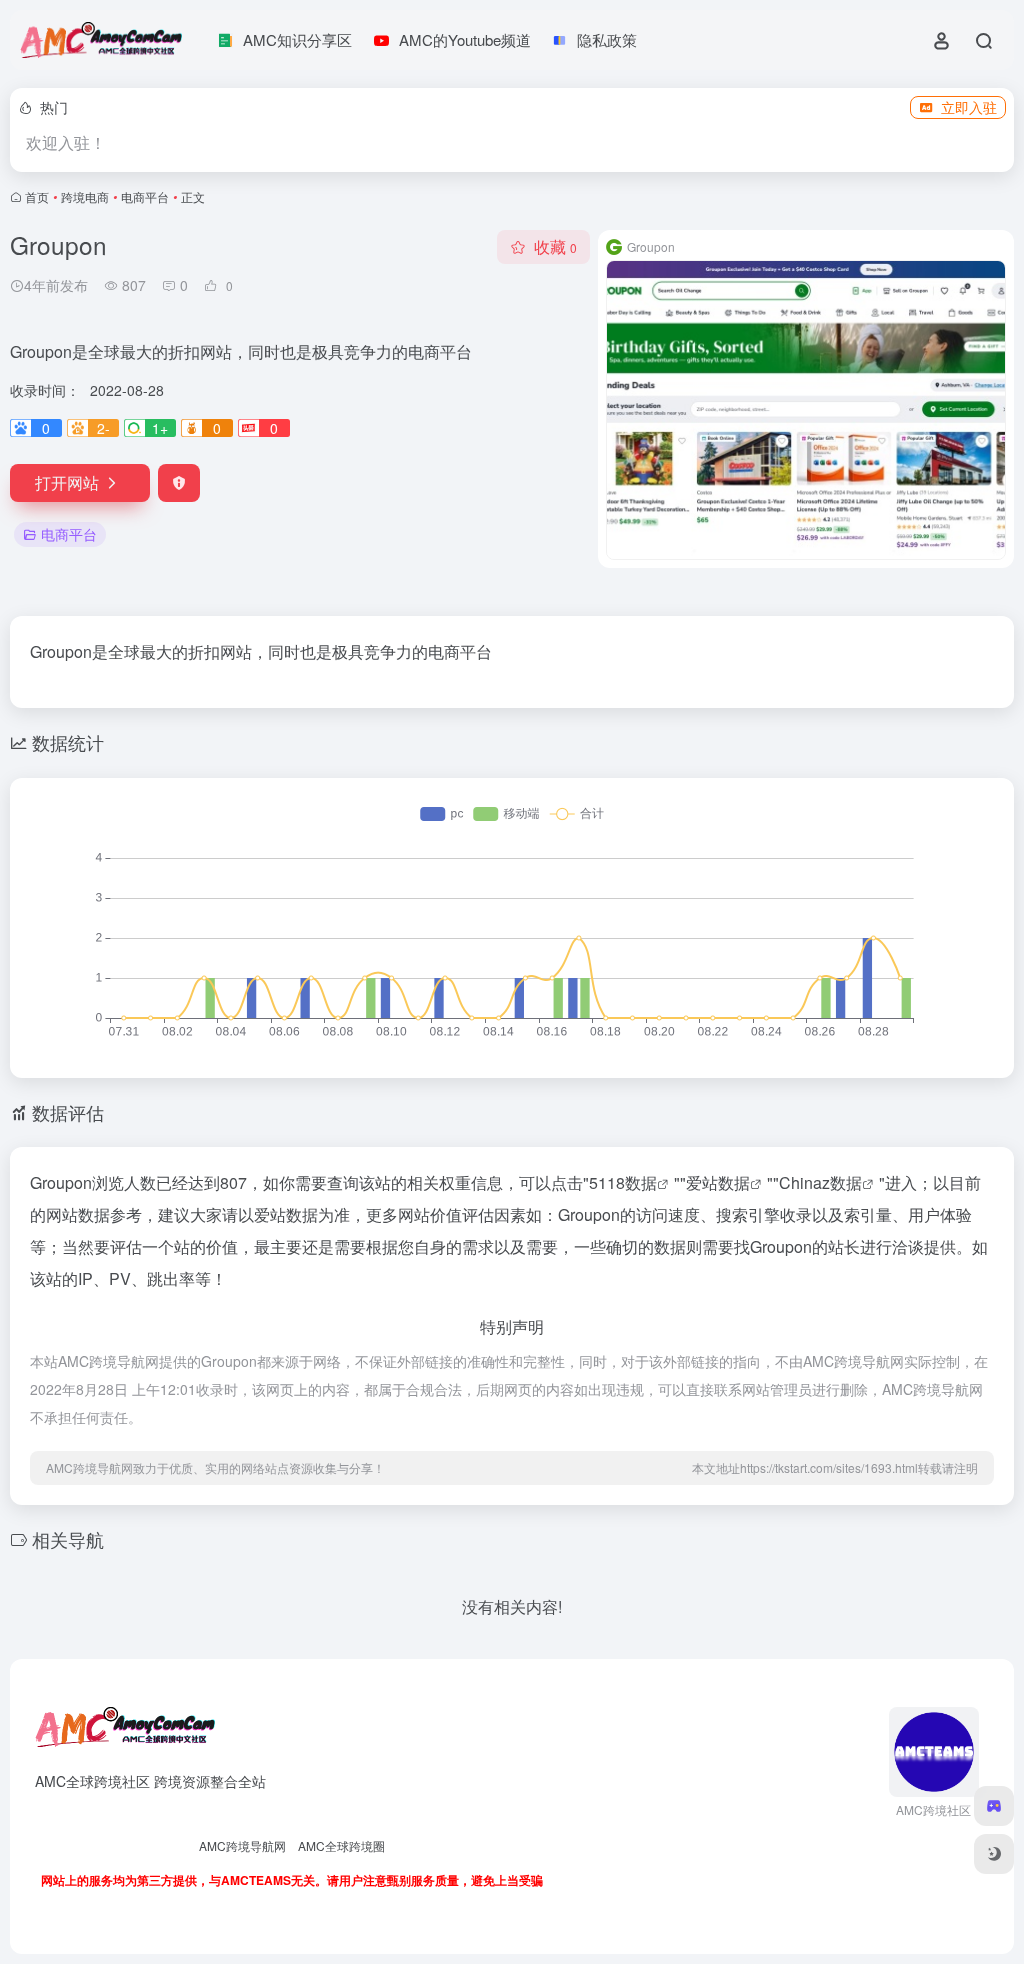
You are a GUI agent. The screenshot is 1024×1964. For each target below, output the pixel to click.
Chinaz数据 (820, 1182)
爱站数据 (718, 1182)
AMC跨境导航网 (242, 1845)
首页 (37, 196)
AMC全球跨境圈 (341, 1845)
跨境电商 (85, 196)
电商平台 (145, 196)
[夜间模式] (994, 1854)
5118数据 (623, 1182)
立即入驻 (969, 107)
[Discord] (994, 1806)
